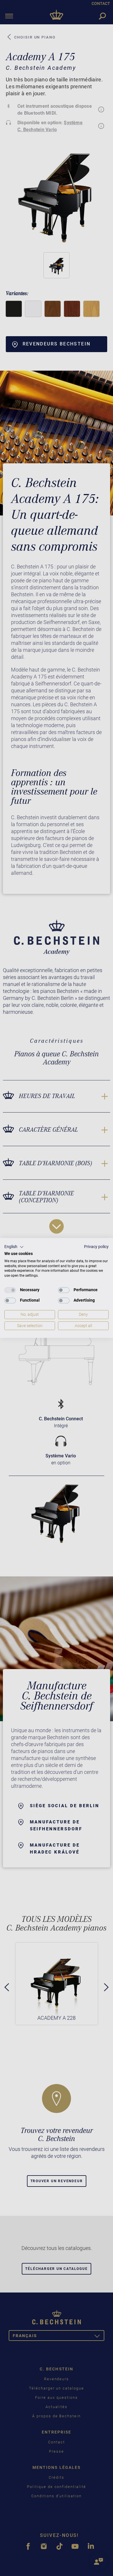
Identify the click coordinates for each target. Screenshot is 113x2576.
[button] (14, 1247)
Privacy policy (96, 1247)
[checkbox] (10, 1290)
